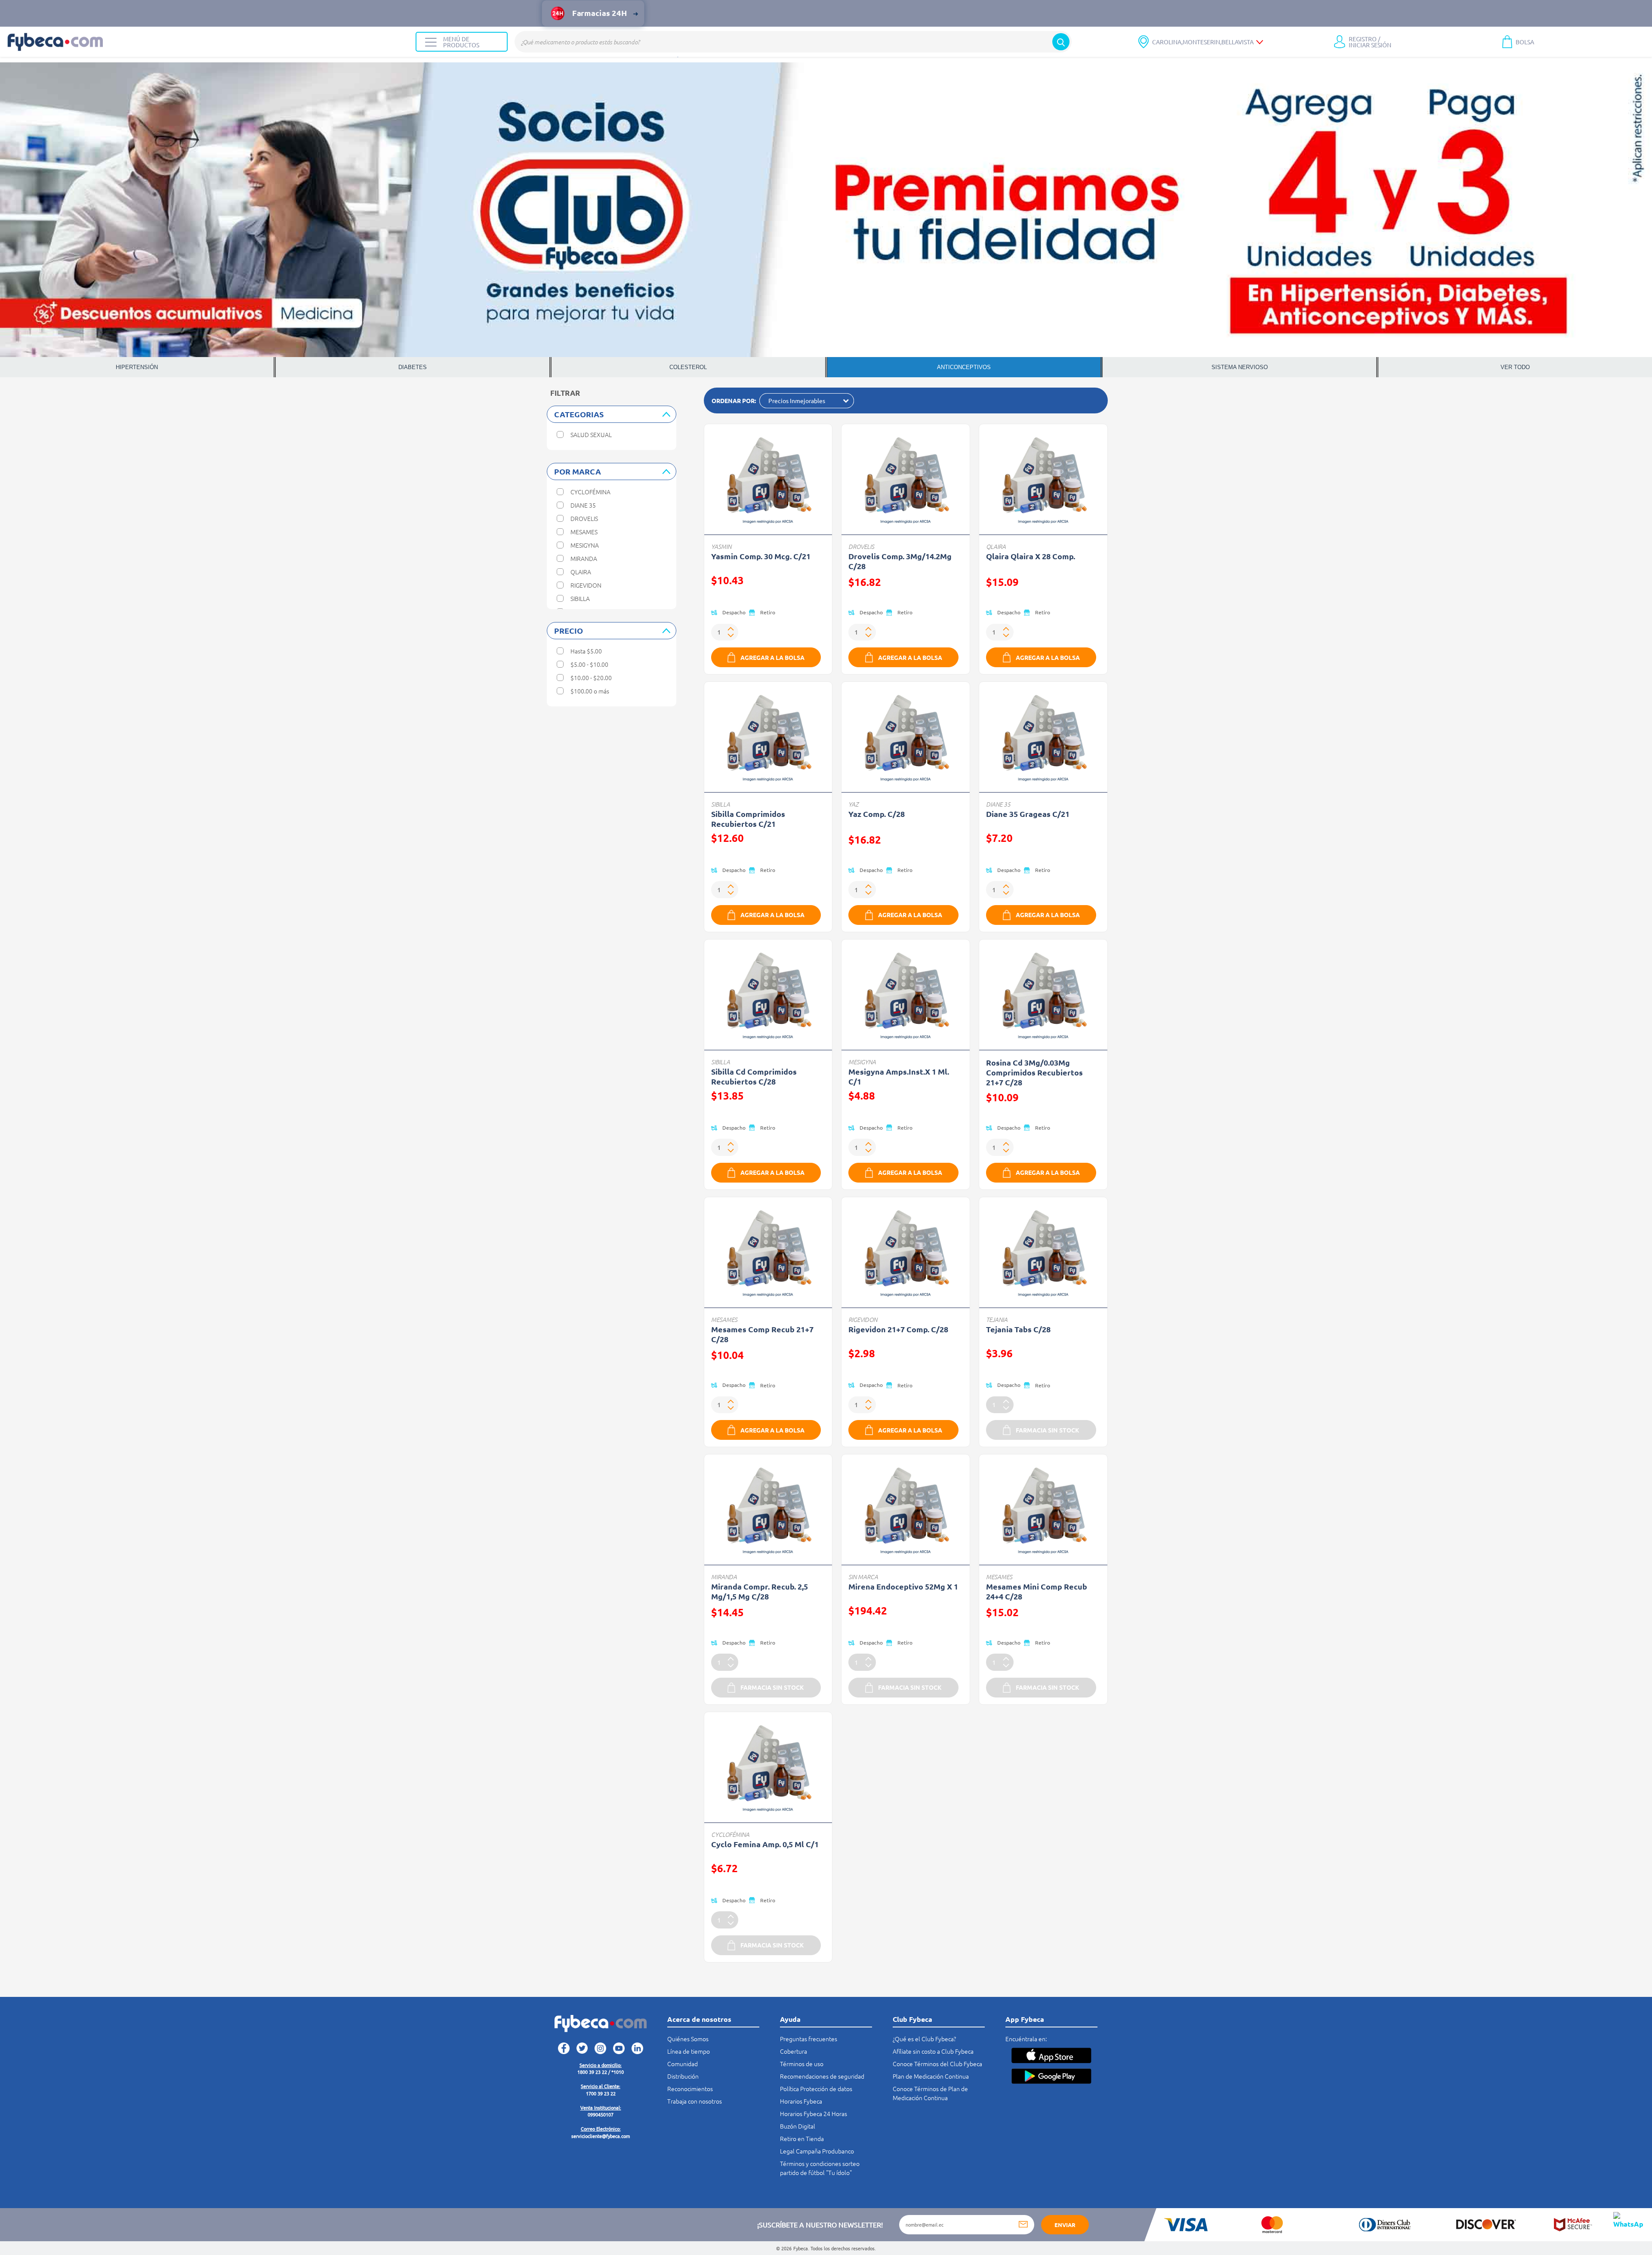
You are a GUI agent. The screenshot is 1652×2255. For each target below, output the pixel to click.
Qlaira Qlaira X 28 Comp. (1031, 556)
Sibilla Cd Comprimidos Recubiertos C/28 (754, 1076)
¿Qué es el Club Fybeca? (924, 2039)
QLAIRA (996, 547)
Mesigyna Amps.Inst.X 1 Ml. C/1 (899, 1076)
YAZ (854, 804)
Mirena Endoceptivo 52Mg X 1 (903, 1586)
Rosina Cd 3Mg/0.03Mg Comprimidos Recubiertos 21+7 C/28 (1034, 1072)
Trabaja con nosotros (695, 2101)
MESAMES (724, 1320)
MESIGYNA (862, 1062)
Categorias (579, 414)
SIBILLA (721, 804)
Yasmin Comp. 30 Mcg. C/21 (761, 556)
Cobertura (794, 2051)
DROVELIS (861, 547)
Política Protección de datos (816, 2089)
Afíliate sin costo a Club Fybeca (933, 2051)
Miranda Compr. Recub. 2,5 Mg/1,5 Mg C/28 (760, 1591)
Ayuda (790, 2019)
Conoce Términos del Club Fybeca (937, 2064)
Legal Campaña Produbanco (817, 2151)
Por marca (578, 471)
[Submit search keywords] (1061, 42)
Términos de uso (802, 2064)
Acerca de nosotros (699, 2019)
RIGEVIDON (863, 1320)
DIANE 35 (998, 804)
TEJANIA (997, 1320)
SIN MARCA (863, 1577)
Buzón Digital (798, 2126)
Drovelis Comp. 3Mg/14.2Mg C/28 (900, 561)
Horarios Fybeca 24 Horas (814, 2113)
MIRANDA (724, 1577)
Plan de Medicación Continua (931, 2076)
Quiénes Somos (688, 2039)
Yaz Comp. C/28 (877, 814)
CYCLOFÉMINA (730, 1834)
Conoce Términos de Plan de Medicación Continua (930, 2093)
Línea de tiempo (689, 2051)
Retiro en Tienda (802, 2138)
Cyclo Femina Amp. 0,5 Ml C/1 (765, 1844)
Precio (569, 630)
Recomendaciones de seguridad (822, 2076)
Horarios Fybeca (801, 2101)
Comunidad (683, 2064)
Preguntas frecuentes (809, 2039)
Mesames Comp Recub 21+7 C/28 (762, 1334)
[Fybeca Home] (208, 42)
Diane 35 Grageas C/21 (1028, 814)
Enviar (1065, 2225)
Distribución (683, 2076)
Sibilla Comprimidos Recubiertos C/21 (748, 819)
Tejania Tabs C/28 (1018, 1329)
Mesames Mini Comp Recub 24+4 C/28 (1037, 1591)
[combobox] (793, 42)
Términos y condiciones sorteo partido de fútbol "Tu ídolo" (820, 2168)
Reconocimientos (690, 2089)
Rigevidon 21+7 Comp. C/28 (898, 1329)
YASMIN (721, 547)
